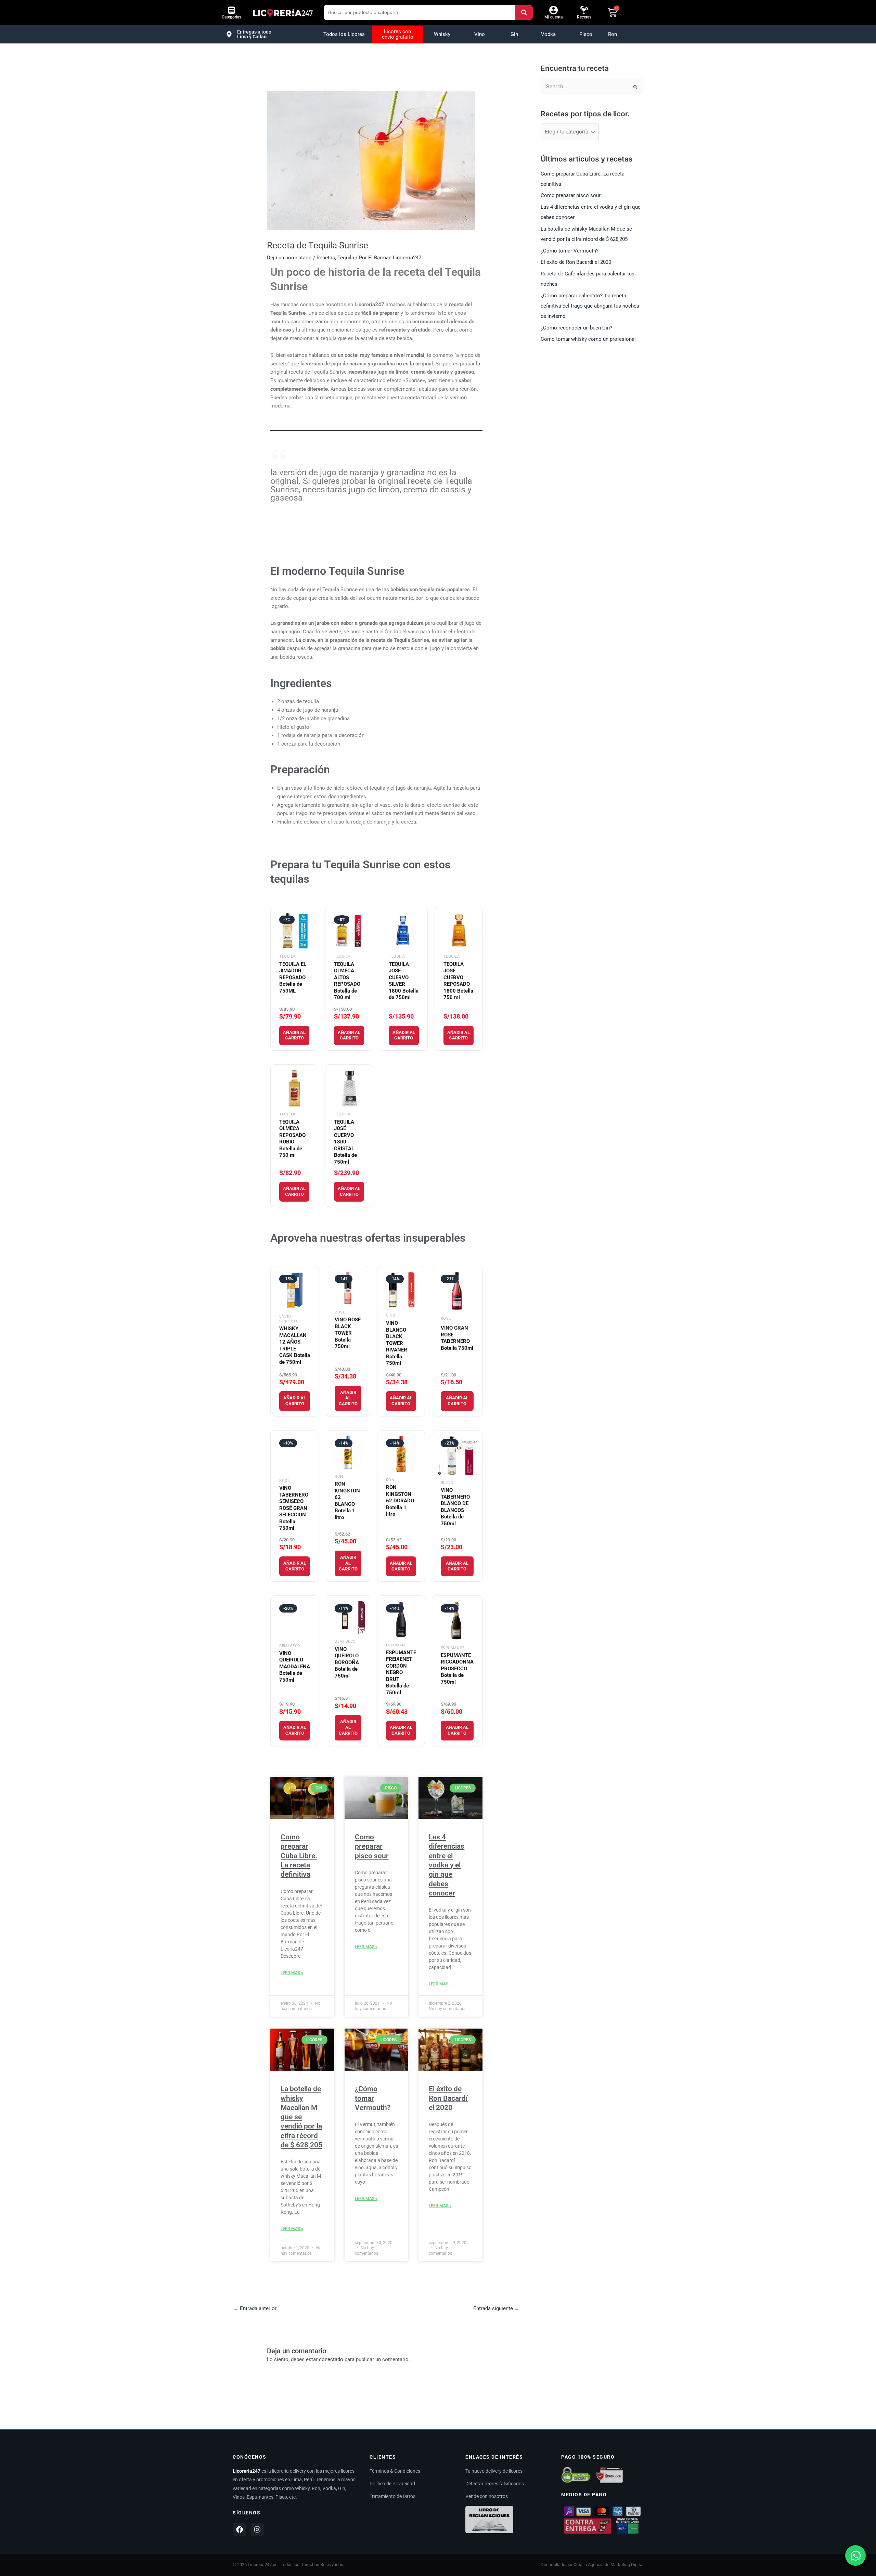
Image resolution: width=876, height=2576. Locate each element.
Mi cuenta (553, 17)
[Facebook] (240, 2529)
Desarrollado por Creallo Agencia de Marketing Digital (592, 2565)
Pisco (586, 34)
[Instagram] (257, 2529)
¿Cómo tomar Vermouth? (373, 2098)
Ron (613, 34)
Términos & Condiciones (395, 2471)
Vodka (548, 34)
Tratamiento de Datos (392, 2496)
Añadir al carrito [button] (294, 1035)
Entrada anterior (255, 2308)
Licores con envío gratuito (398, 34)
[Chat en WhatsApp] (855, 2555)
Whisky (442, 34)
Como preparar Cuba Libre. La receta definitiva (299, 1856)
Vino (480, 34)
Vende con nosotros (487, 2496)
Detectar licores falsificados (495, 2484)
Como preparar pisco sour (372, 1846)
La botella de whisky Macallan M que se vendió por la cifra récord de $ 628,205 (301, 2117)
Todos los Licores (344, 34)
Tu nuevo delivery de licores (494, 2471)
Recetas (584, 17)
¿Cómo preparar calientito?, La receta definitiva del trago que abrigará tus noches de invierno (590, 306)
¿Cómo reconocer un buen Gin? (576, 328)
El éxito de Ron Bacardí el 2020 (448, 2098)
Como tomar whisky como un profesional (588, 339)
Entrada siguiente (496, 2308)
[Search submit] (524, 12)
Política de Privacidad (392, 2484)
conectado (331, 2359)
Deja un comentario (289, 258)
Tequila (346, 258)
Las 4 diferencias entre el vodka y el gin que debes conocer (447, 1865)
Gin (514, 34)
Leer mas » (292, 1973)
